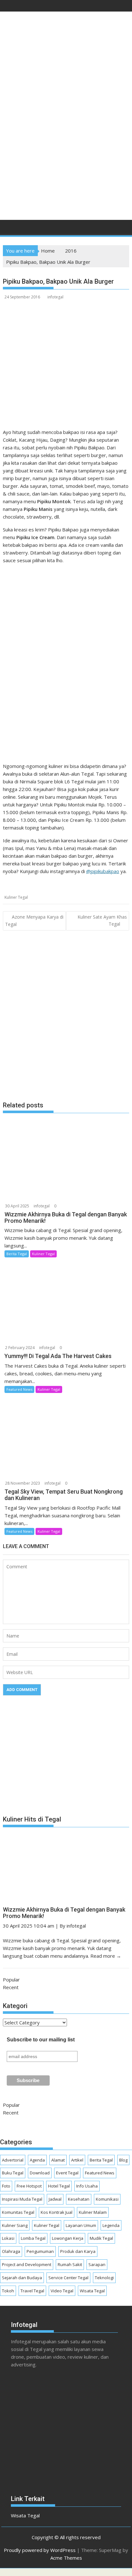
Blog (123, 2160)
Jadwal (55, 2199)
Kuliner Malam (93, 2212)
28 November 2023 (23, 1483)
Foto (6, 2186)
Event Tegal (67, 2173)
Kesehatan (79, 2199)
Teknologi (104, 2278)
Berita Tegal (17, 1254)
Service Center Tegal (68, 2278)
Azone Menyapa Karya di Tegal (34, 921)
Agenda (37, 2160)
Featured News (19, 1389)
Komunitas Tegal (18, 2212)
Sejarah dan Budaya (22, 2278)
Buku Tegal (13, 2173)
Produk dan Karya (78, 2251)
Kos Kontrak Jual (57, 2212)
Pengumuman (40, 2251)
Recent (11, 1987)
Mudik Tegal (101, 2238)
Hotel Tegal (59, 2186)
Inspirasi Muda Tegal (22, 2199)
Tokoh (8, 2291)
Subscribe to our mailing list (41, 2040)
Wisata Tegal (92, 2291)
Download (40, 2173)
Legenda (111, 2225)
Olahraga (11, 2251)
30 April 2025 (17, 1206)
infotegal (55, 297)
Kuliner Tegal (16, 897)
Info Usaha (87, 2186)
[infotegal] (9, 229)
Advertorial (13, 2160)
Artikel (77, 2160)
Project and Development (27, 2264)
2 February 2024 (20, 1348)
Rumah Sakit (70, 2264)
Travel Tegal (32, 2291)
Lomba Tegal (33, 2238)
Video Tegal (62, 2291)
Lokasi (8, 2238)
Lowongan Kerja (68, 2238)
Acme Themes (66, 2558)
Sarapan (97, 2264)
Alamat (58, 2160)
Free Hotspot (29, 2186)
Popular (11, 1980)
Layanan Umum (81, 2225)
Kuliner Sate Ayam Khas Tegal (102, 920)
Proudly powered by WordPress (40, 2550)
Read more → (106, 1956)
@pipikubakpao (103, 871)
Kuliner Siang (15, 2225)
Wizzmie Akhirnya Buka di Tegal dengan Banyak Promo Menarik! (64, 1913)
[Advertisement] (66, 144)
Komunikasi (107, 2199)
